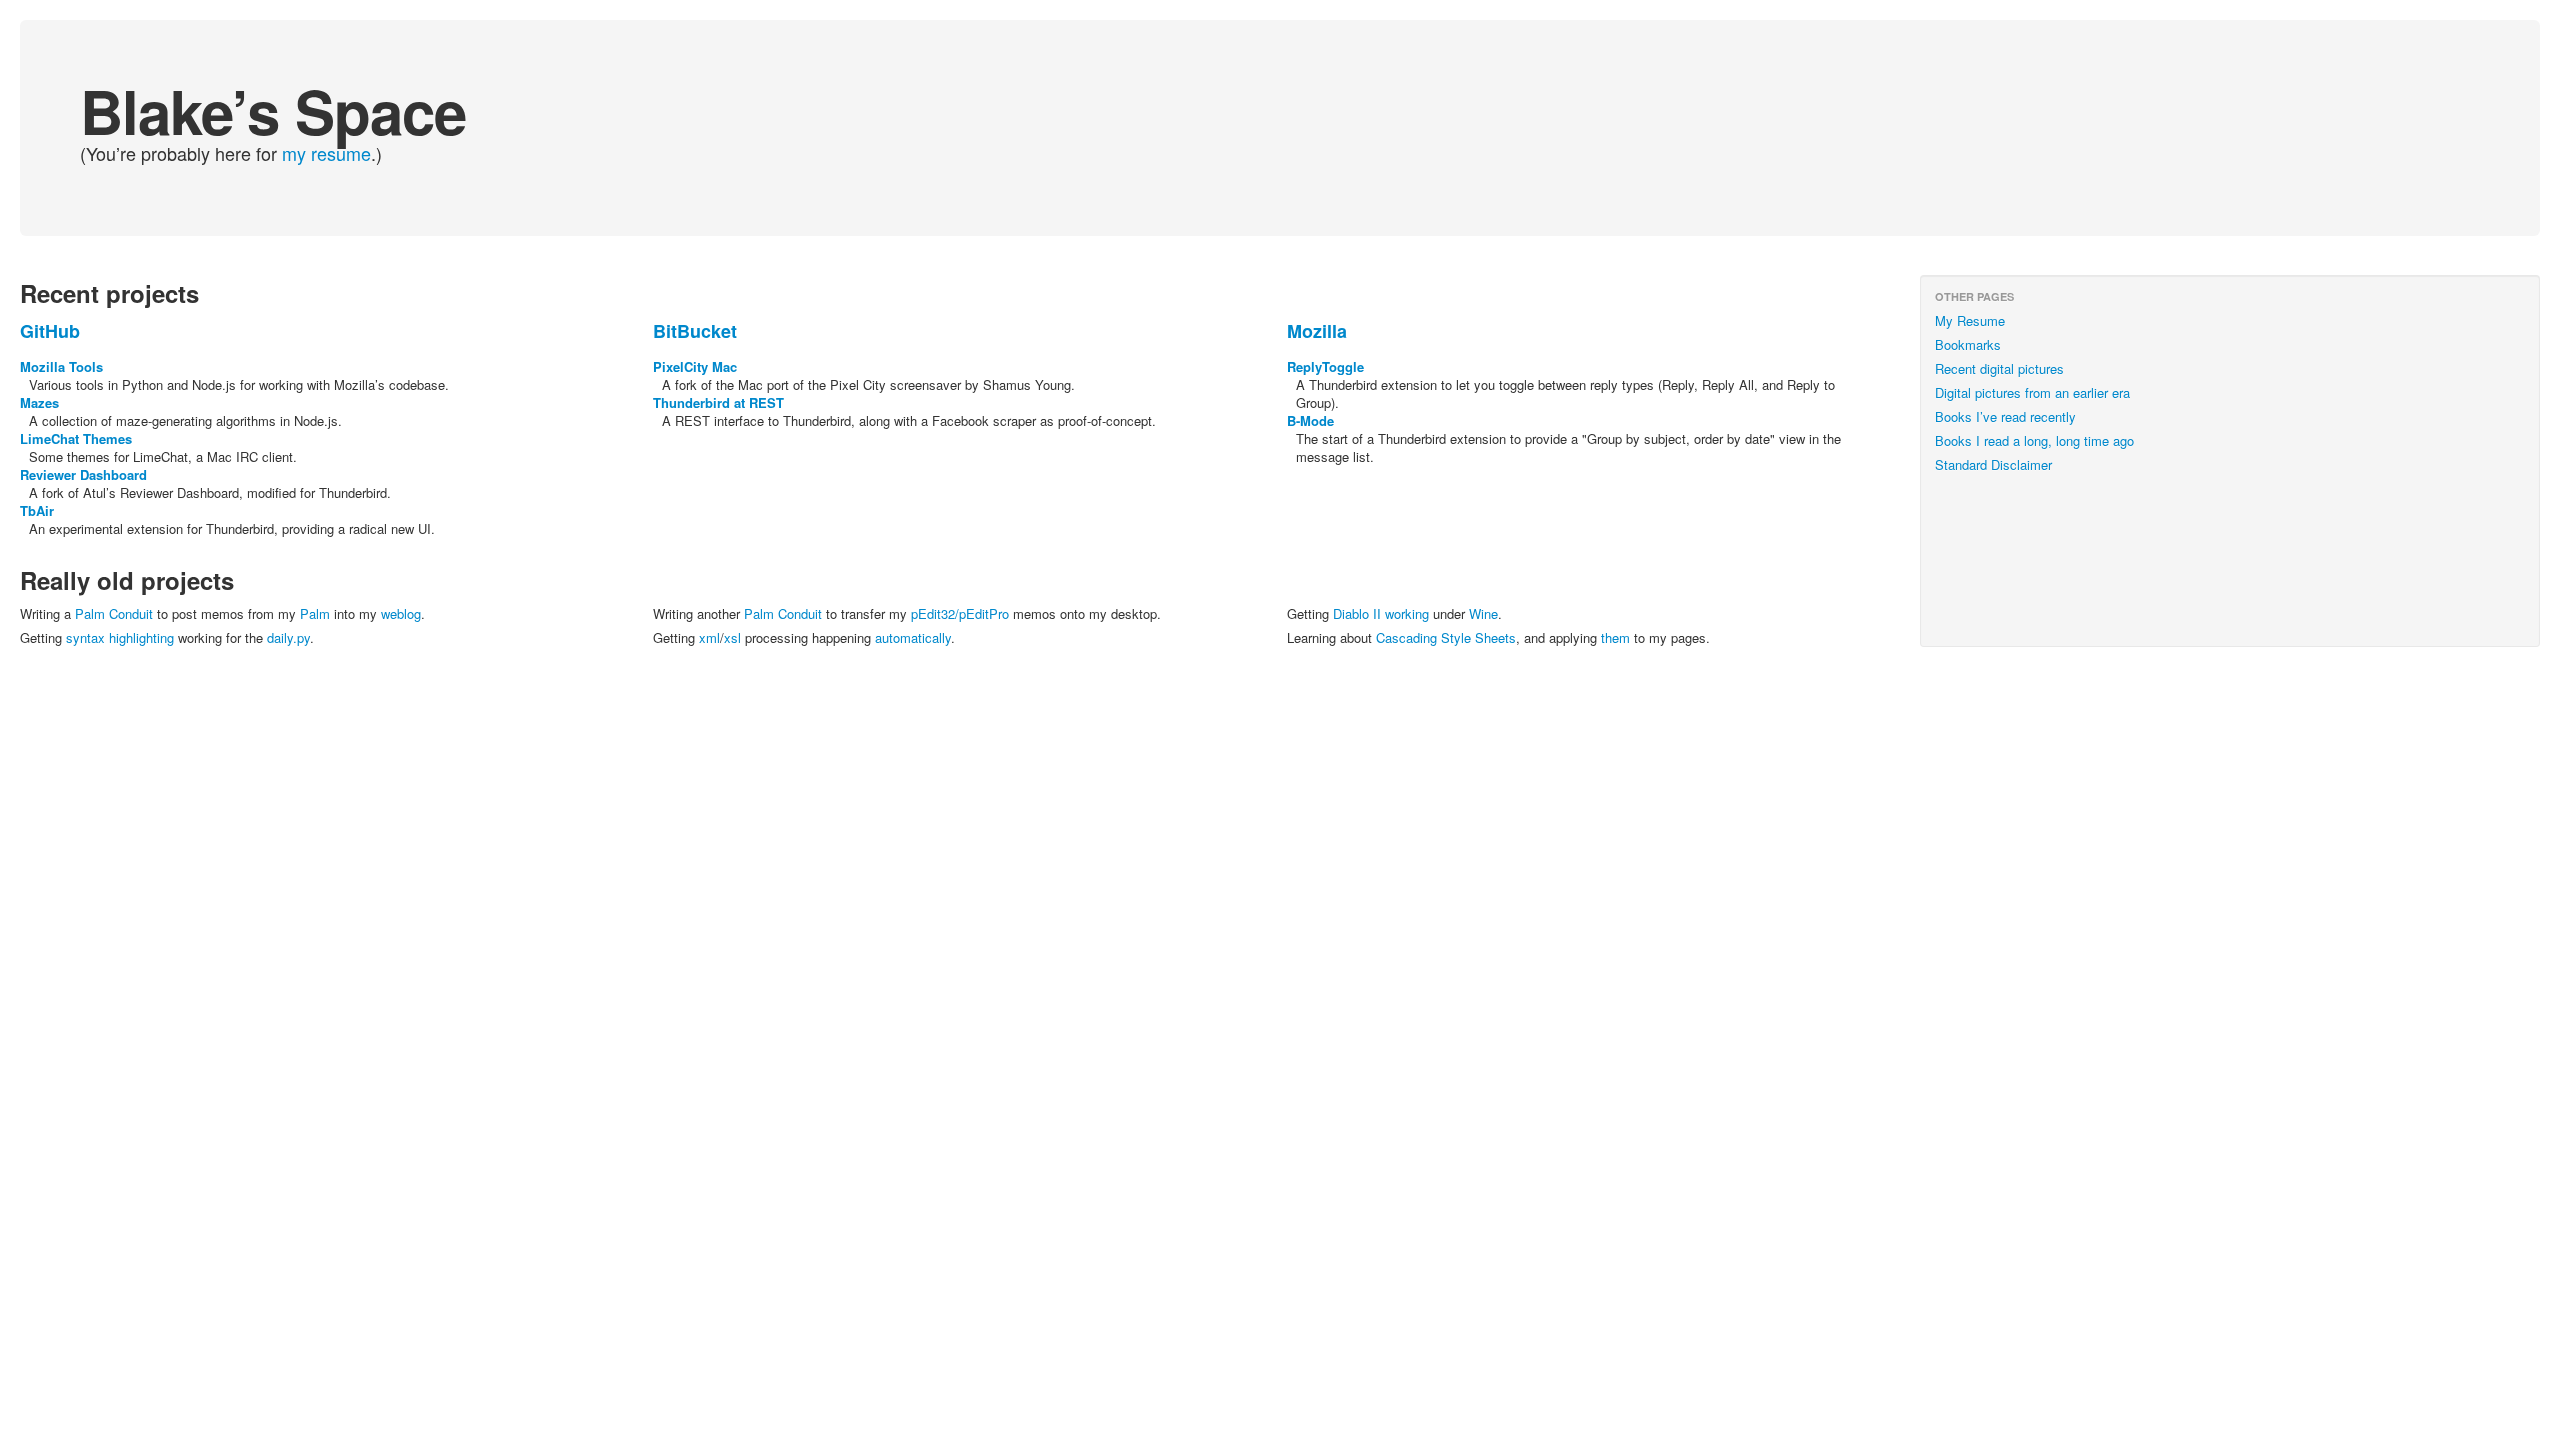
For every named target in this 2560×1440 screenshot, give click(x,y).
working (1407, 613)
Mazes (39, 402)
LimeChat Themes (76, 438)
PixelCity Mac (695, 366)
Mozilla (1317, 331)
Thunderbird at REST (718, 402)
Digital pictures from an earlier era (2032, 392)
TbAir (37, 510)
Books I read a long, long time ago (2034, 440)
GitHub (50, 331)
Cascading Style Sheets (1446, 637)
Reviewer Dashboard (83, 474)
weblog (401, 613)
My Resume (1970, 320)
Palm (315, 613)
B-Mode (1310, 420)
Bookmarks (1968, 344)
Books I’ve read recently (2005, 416)
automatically (913, 637)
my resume (326, 153)
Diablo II (1357, 613)
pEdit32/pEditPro (960, 613)
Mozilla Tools (61, 366)
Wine (1483, 613)
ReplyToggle (1325, 366)
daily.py (288, 637)
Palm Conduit (114, 613)
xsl (732, 637)
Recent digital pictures (1999, 368)
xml (709, 637)
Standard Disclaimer (1993, 464)
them (1615, 637)
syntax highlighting (122, 637)
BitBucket (695, 331)
